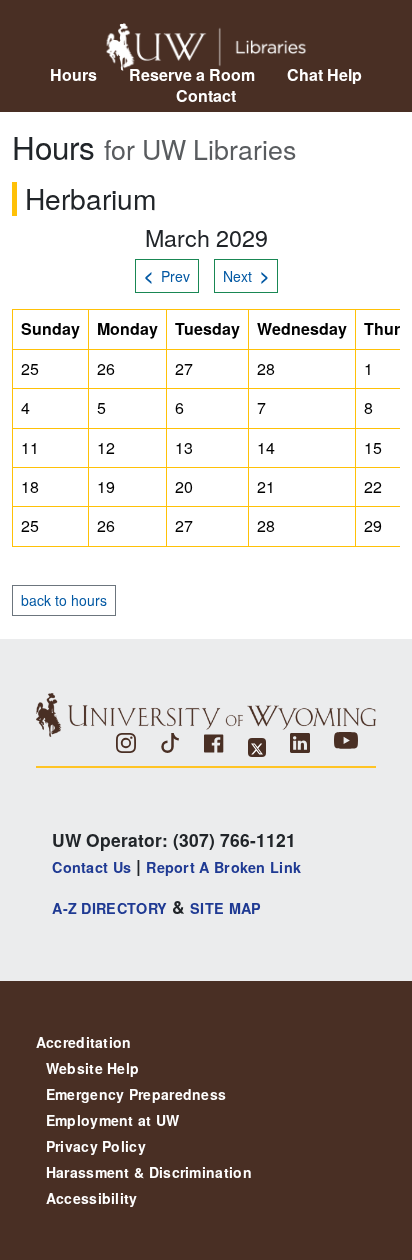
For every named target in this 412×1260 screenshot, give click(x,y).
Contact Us (91, 867)
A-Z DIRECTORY (109, 908)
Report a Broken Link (223, 867)
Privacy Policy (96, 1146)
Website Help (93, 1068)
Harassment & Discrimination (149, 1172)
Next (246, 275)
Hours (73, 74)
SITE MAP (225, 908)
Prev (167, 275)
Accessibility (92, 1198)
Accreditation (84, 1042)
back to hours (64, 600)
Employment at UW (113, 1120)
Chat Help (324, 74)
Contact (206, 95)
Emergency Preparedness (136, 1094)
